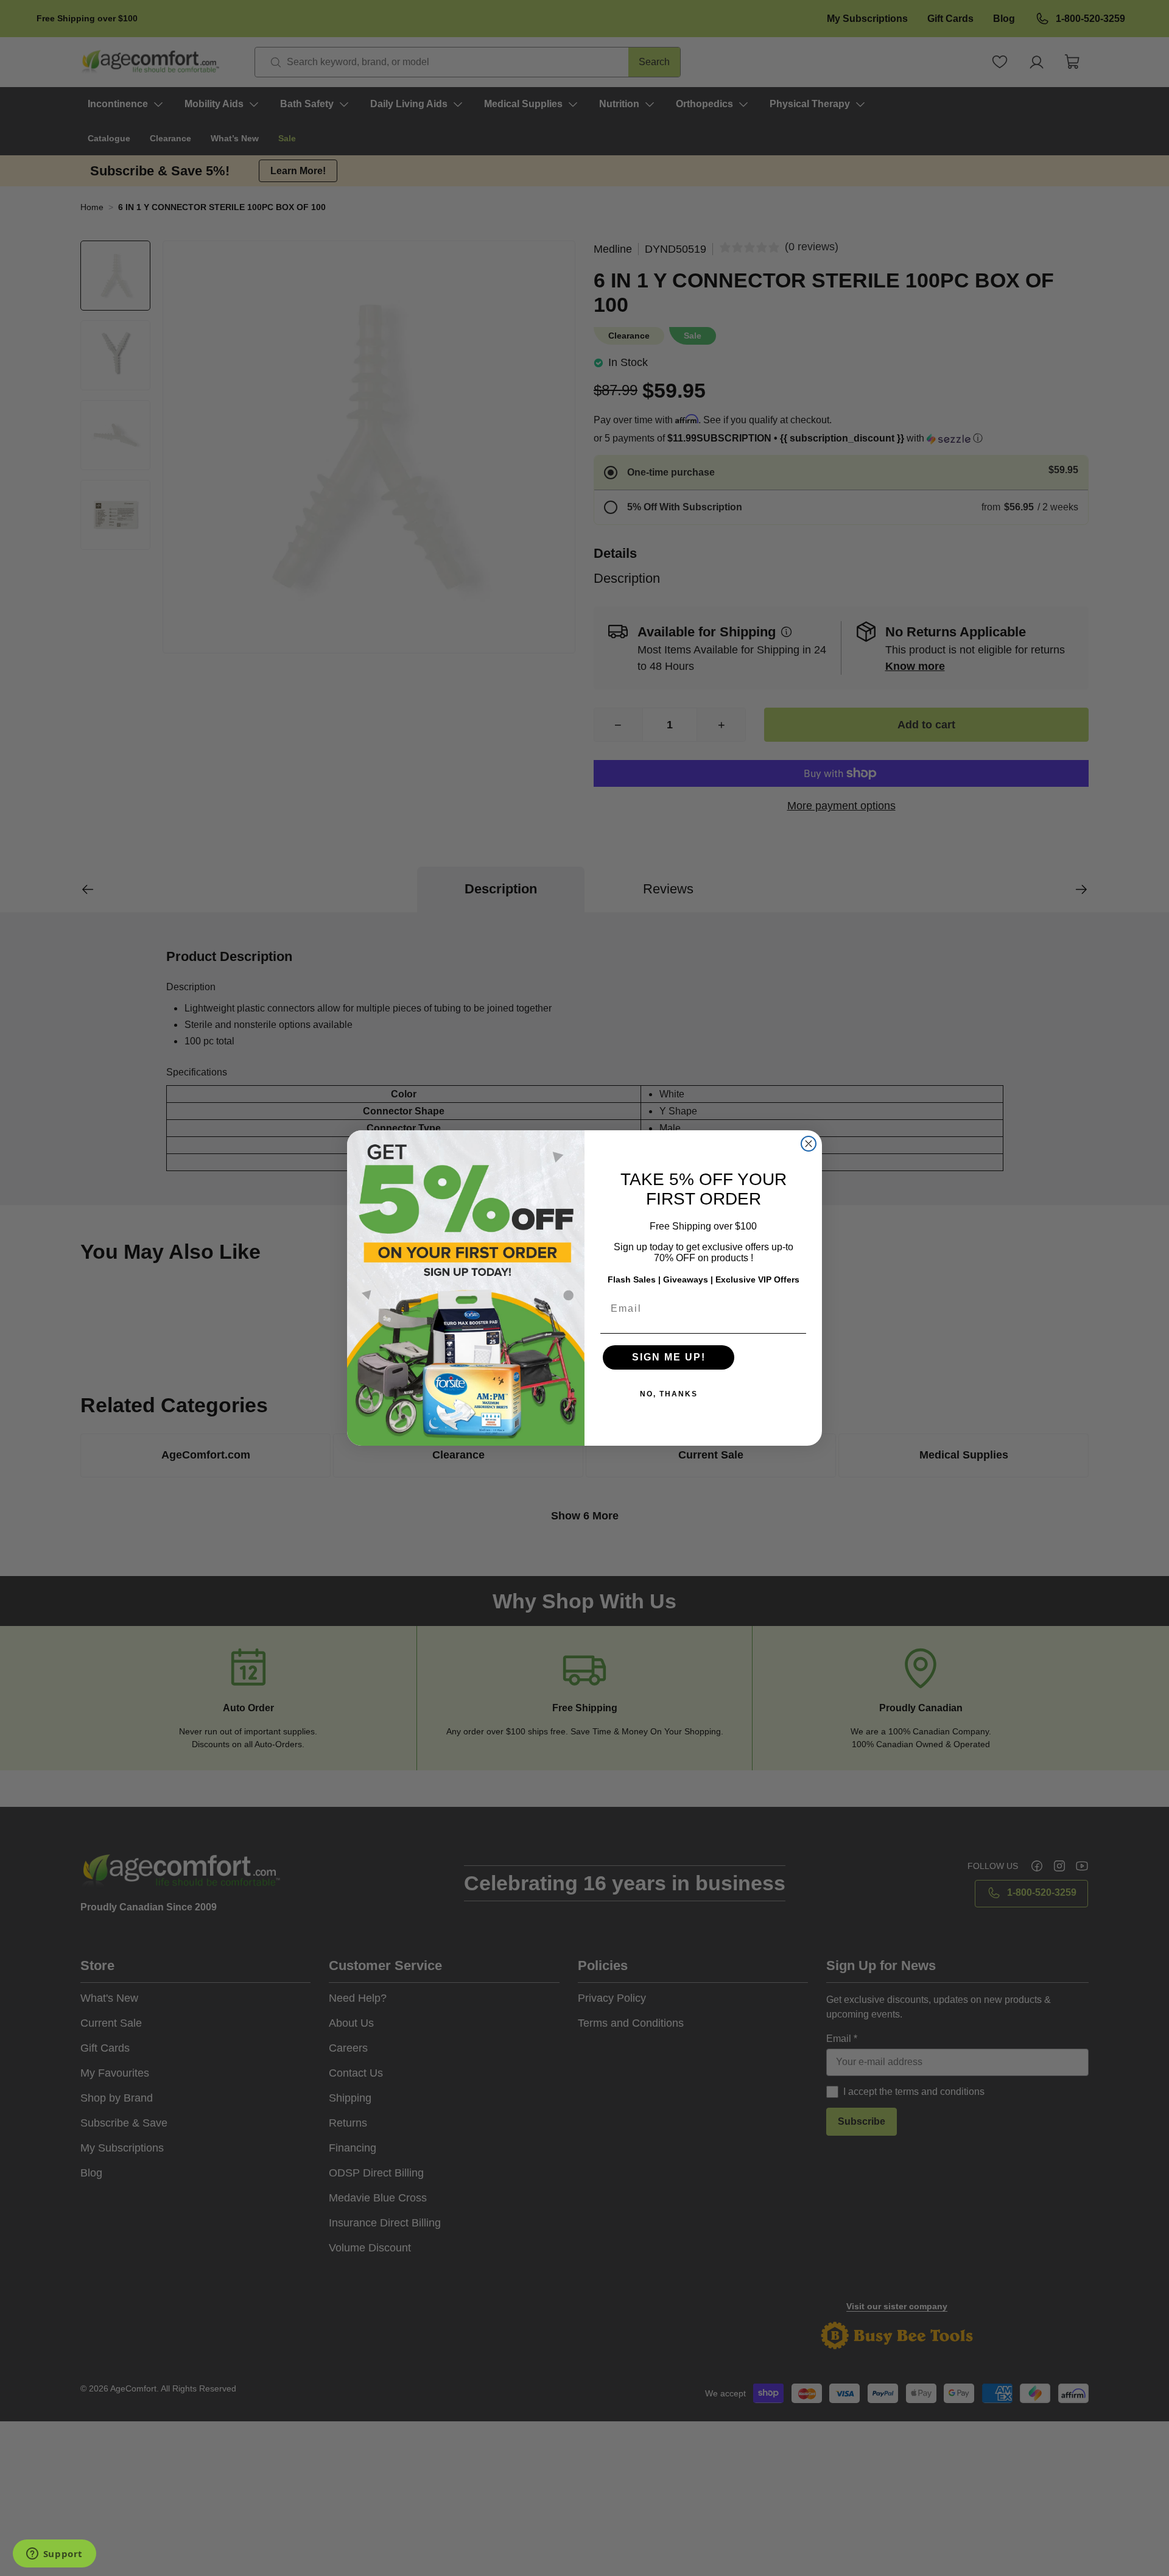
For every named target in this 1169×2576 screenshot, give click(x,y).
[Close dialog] (809, 1144)
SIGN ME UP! (669, 1357)
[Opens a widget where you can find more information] (54, 2555)
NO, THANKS (669, 1394)
